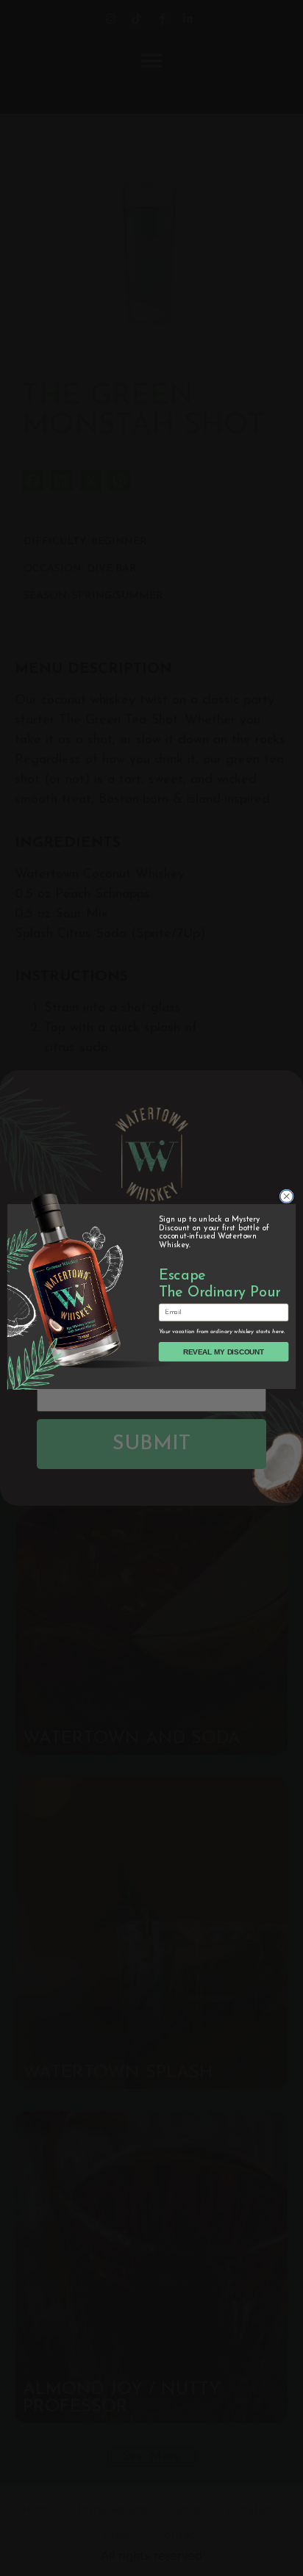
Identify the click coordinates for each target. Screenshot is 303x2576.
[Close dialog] (286, 1196)
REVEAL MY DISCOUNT (224, 1352)
